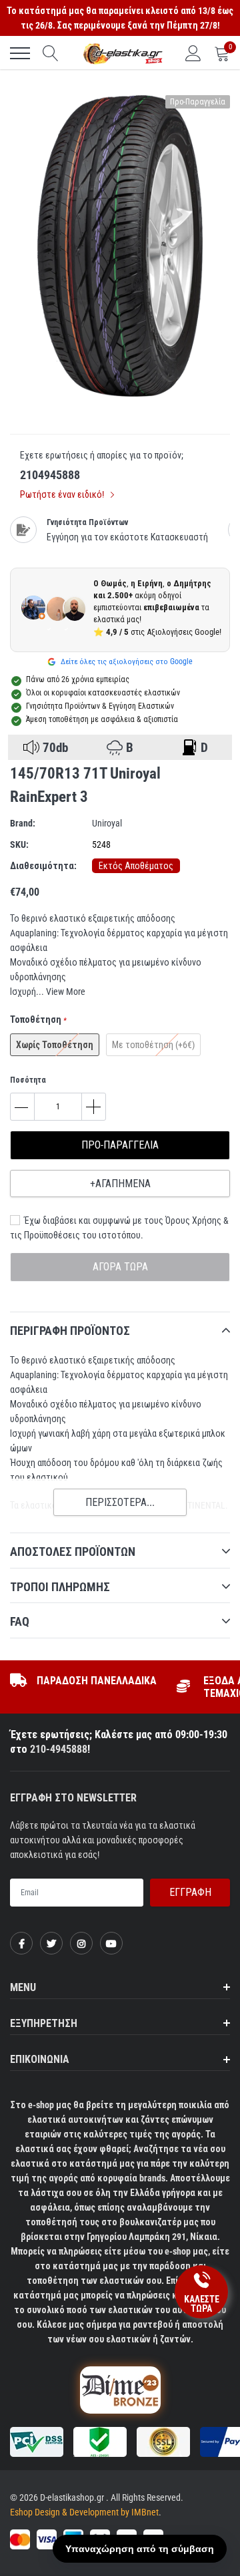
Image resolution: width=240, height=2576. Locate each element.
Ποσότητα (28, 1080)
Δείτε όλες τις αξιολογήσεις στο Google (126, 661)
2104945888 (50, 475)
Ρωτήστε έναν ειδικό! (63, 494)
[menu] (20, 53)
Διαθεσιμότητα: (43, 866)
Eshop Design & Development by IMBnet (84, 2512)
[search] (51, 53)
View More (66, 992)
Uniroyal (107, 823)
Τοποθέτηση (38, 1019)
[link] (21, 1943)
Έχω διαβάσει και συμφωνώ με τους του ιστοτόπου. (119, 1228)
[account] (193, 53)
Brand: (23, 823)
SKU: (19, 844)
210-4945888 (59, 1749)
